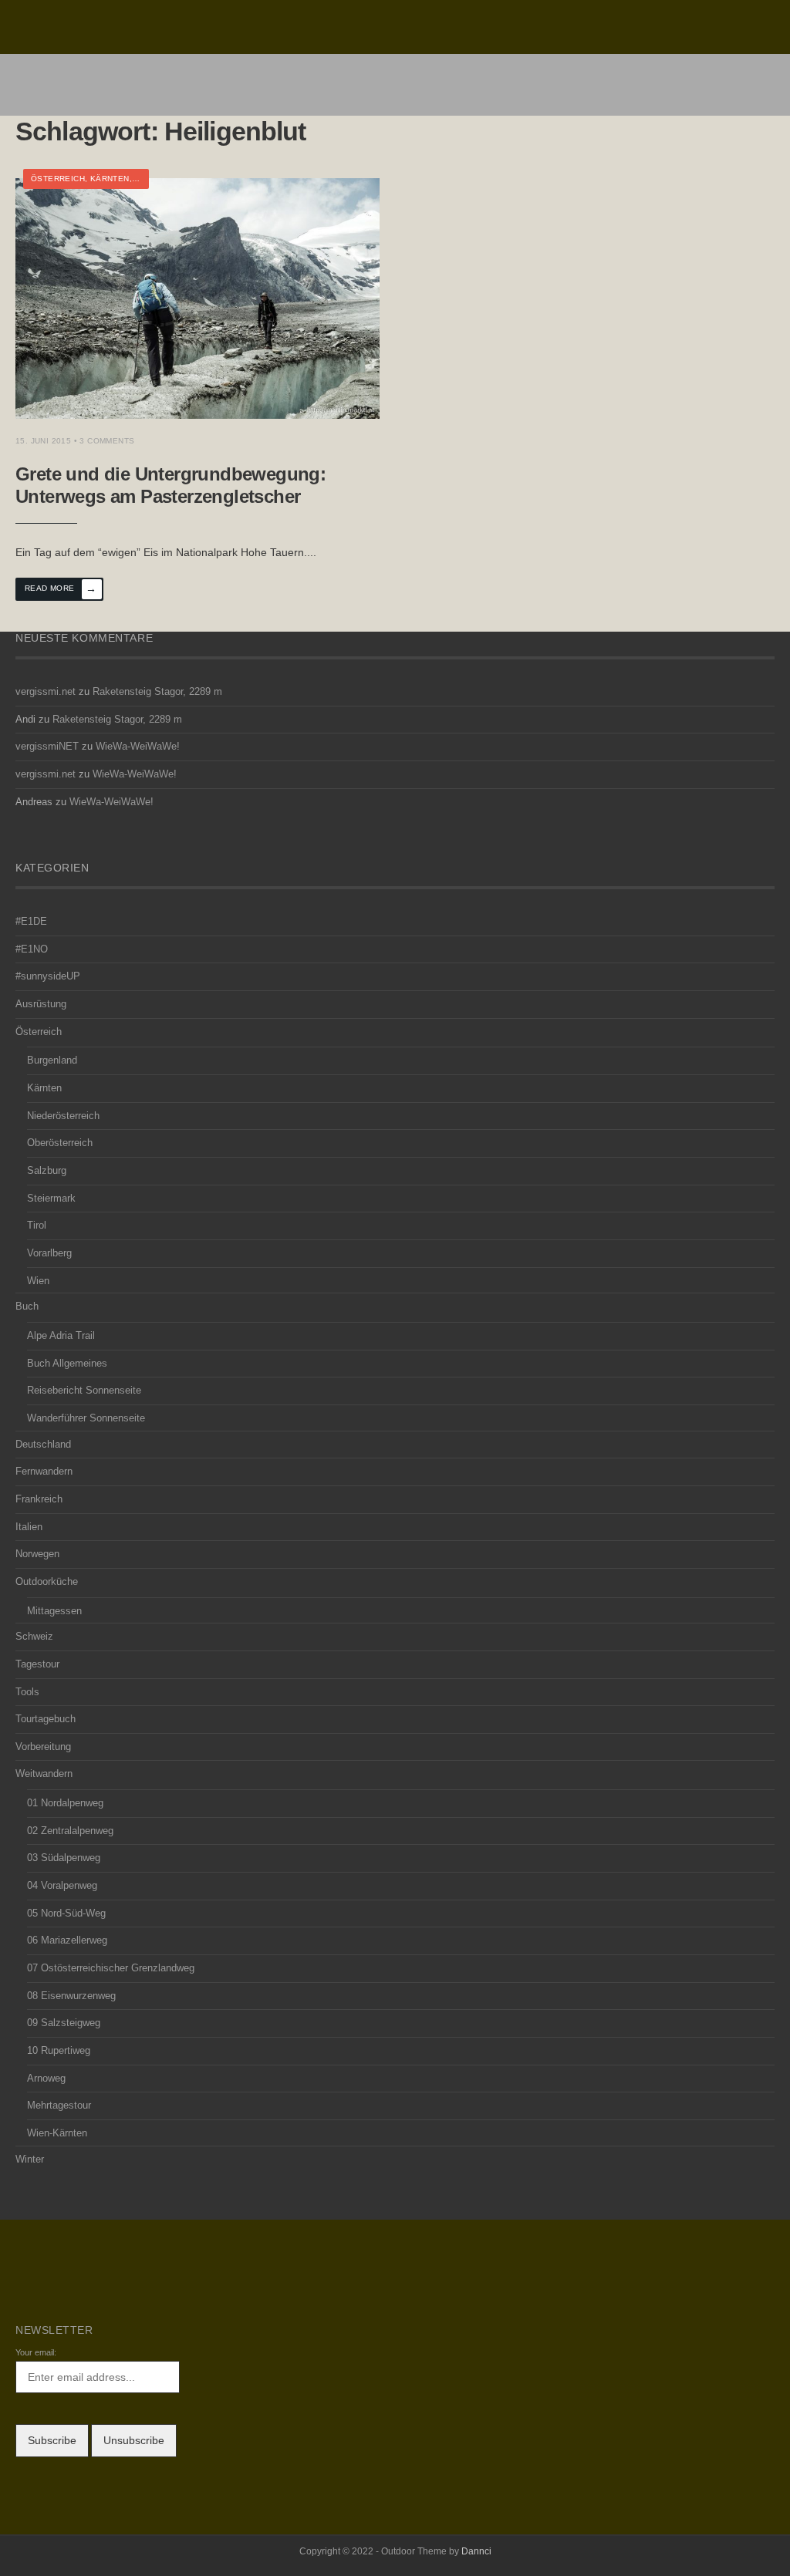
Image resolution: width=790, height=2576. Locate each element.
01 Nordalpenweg (65, 1803)
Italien (29, 1527)
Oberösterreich (60, 1143)
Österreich (58, 179)
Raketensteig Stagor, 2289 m (157, 692)
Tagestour (37, 1664)
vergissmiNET (47, 747)
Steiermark (51, 1199)
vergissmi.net (46, 692)
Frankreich (39, 1499)
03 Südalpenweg (64, 1858)
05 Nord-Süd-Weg (66, 1913)
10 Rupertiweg (59, 2051)
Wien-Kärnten (57, 2133)
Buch (27, 1307)
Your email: (36, 2352)
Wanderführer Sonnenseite (86, 1418)
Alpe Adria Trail (61, 1336)
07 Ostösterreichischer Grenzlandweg (111, 1968)
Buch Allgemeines (67, 1364)
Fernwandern (44, 1472)
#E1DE (31, 922)
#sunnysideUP (48, 976)
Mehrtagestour (59, 2106)
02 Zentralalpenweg (70, 1831)
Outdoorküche (47, 1582)
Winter (30, 2160)
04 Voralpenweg (62, 1886)
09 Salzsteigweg (64, 2023)
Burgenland (52, 1060)
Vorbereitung (43, 1747)
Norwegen (37, 1554)
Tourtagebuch (46, 1719)
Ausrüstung (41, 1004)
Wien (38, 1281)
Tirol (37, 1226)
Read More (61, 588)
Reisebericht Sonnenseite (84, 1391)
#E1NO (32, 949)
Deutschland (43, 1445)
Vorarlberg (49, 1253)
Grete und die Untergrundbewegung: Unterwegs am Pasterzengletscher (170, 485)
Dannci (476, 2551)
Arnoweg (46, 2079)
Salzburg (47, 1171)
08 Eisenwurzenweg (71, 1996)
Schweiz (34, 1637)
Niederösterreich (63, 1116)
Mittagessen (54, 1611)
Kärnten (110, 179)
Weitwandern (44, 1774)
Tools (27, 1692)
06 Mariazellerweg (67, 1940)
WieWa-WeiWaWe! (138, 747)
